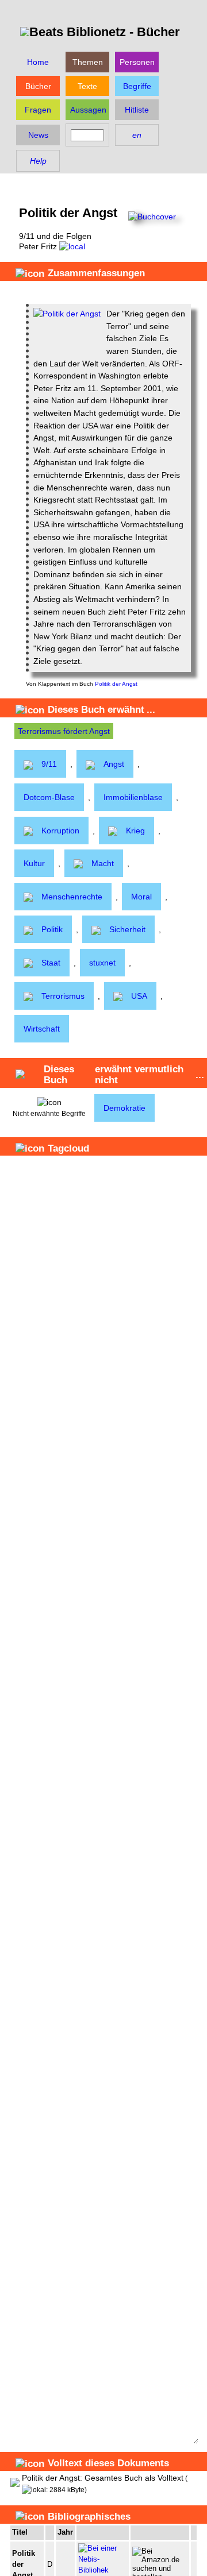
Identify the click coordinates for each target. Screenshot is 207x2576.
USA (139, 996)
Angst (114, 764)
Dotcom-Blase (49, 797)
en (137, 135)
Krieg (135, 831)
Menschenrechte (72, 897)
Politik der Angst (116, 684)
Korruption (60, 831)
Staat (51, 963)
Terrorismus (63, 996)
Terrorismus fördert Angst (64, 731)
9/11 (49, 764)
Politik (52, 929)
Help (38, 161)
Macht (103, 863)
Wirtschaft (42, 1029)
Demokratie (124, 1108)
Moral (141, 897)
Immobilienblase (133, 797)
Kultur (34, 863)
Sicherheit (127, 929)
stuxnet (102, 963)
